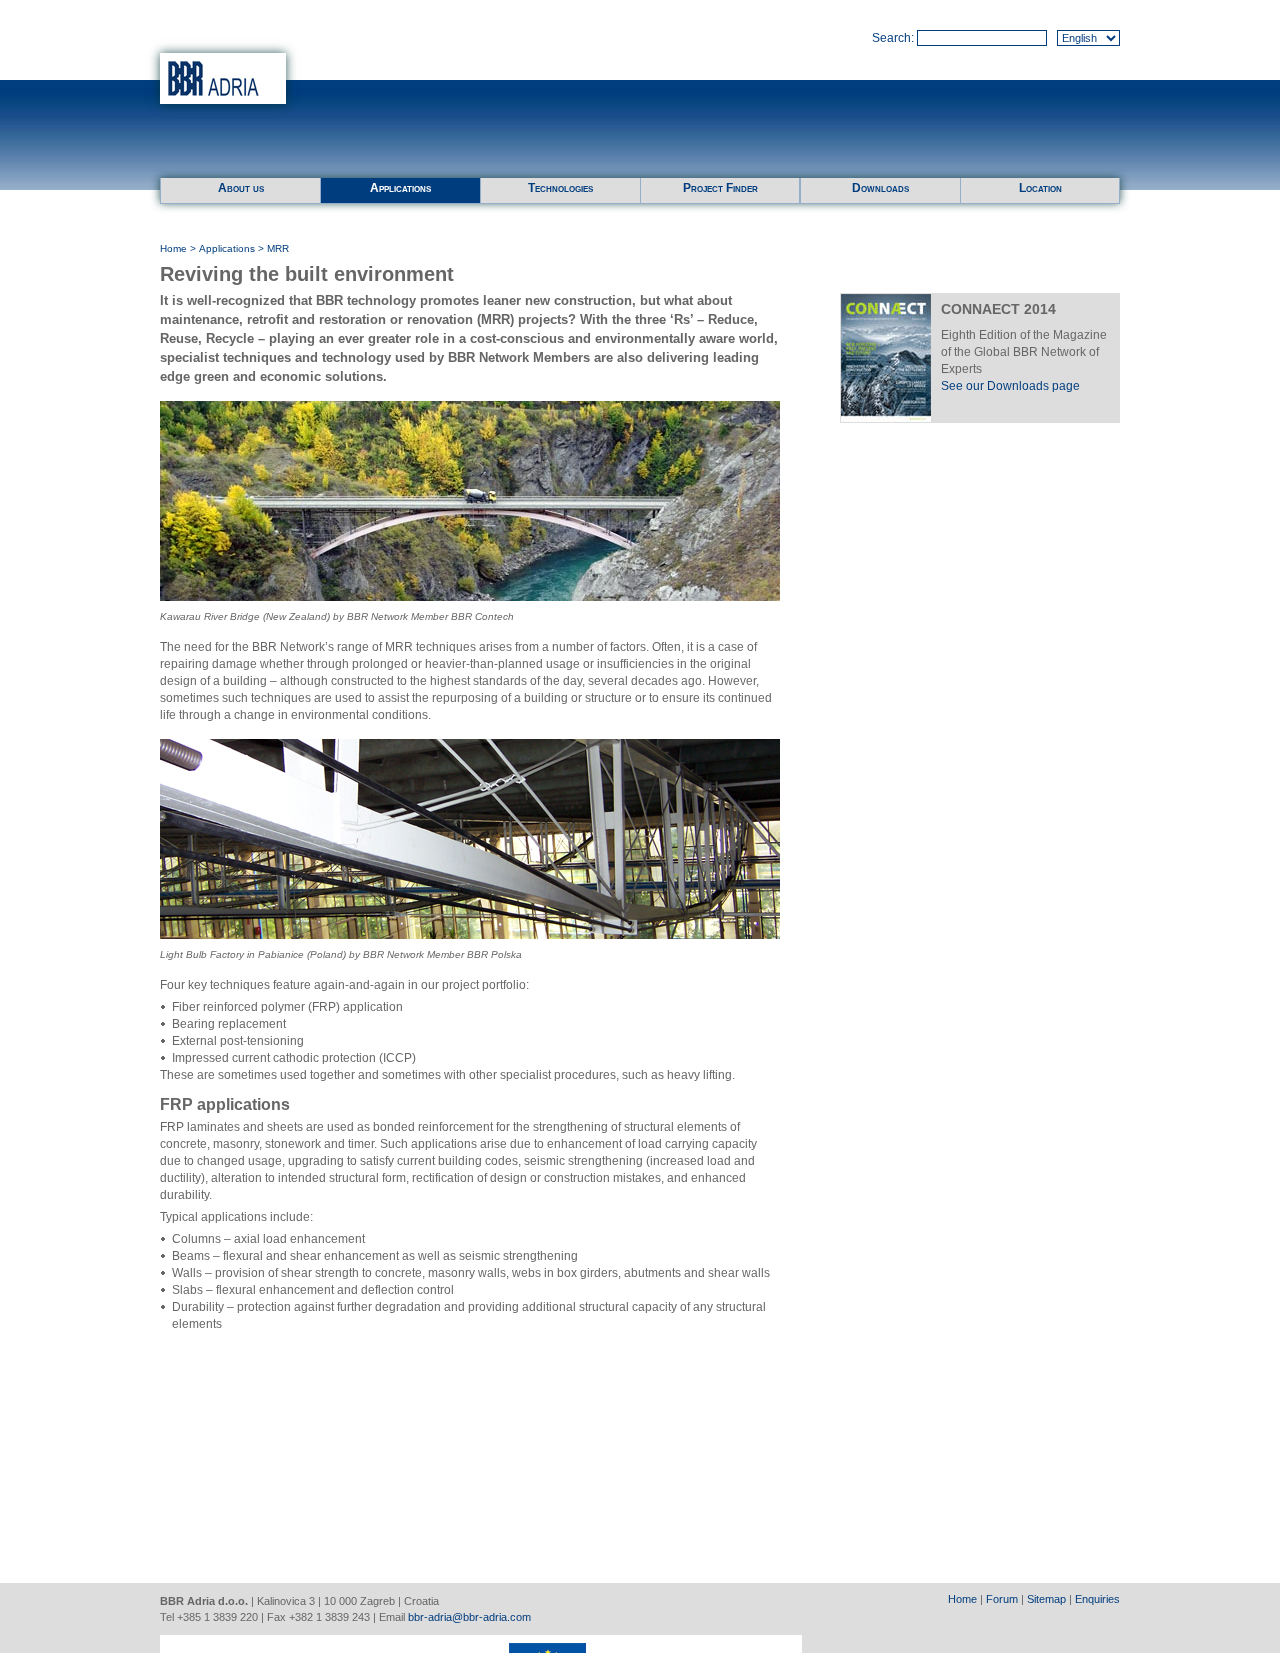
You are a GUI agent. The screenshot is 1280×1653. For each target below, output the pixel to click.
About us (241, 188)
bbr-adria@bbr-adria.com (469, 1617)
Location (1040, 188)
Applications (400, 188)
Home (173, 248)
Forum (1002, 1599)
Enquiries (1097, 1599)
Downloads (880, 188)
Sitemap (1046, 1599)
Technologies (560, 188)
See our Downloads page (1010, 386)
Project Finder (720, 188)
